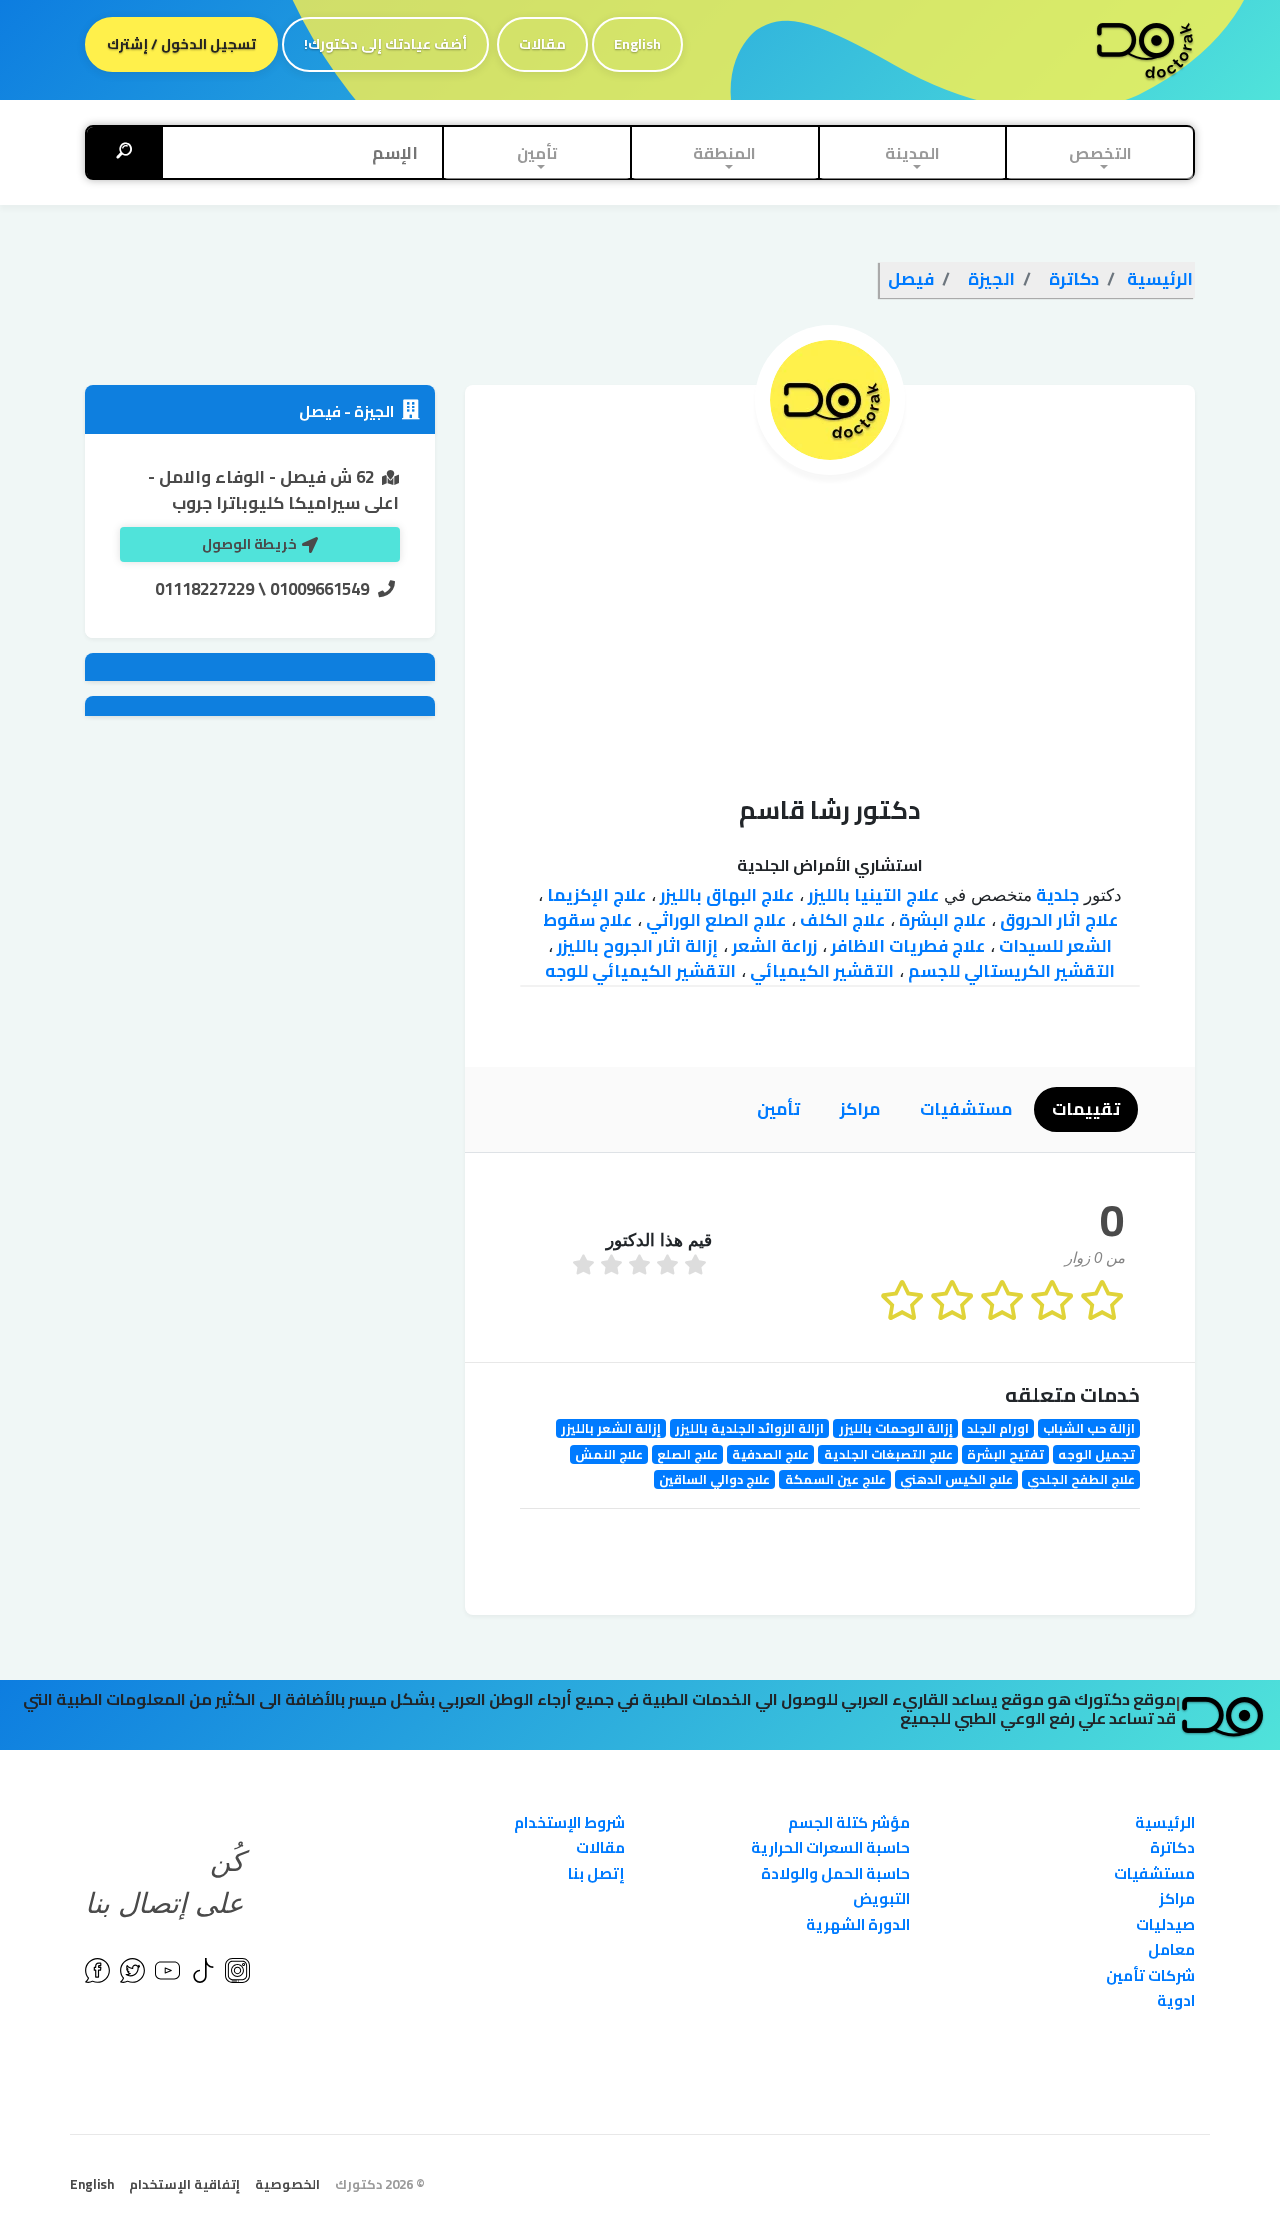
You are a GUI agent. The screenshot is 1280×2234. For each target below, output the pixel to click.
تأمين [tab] (778, 1109)
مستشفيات (1154, 1873)
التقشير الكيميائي (820, 971)
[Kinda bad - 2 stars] (670, 1267)
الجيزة (372, 411)
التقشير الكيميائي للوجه (640, 971)
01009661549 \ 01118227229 (262, 589)
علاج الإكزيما (594, 895)
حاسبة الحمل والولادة (835, 1873)
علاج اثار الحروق (1057, 920)
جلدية (1055, 895)
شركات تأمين (1150, 1975)
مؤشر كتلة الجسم (849, 1822)
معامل (1171, 1949)
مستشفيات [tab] (966, 1109)
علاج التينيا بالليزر (871, 895)
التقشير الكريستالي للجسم (1009, 971)
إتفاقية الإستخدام (184, 2184)
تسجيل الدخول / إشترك (181, 44)
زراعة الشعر (772, 946)
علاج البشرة (940, 920)
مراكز (1177, 1898)
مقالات (542, 44)
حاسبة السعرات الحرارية (830, 1847)
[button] (1100, 153)
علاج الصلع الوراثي (714, 920)
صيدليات (1165, 1924)
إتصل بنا (596, 1873)
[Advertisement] (830, 625)
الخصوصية (287, 2184)
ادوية (1176, 2000)
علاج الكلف (840, 920)
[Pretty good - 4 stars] (614, 1267)
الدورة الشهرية (858, 1924)
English (637, 44)
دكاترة (1172, 1847)
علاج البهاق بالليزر (725, 895)
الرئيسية (1165, 1822)
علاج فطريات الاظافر (906, 946)
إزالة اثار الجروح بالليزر (635, 946)
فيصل (320, 411)
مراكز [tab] (860, 1109)
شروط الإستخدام (569, 1822)
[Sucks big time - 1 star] (698, 1267)
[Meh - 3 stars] (642, 1267)
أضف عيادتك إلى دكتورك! (385, 44)
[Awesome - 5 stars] (586, 1267)
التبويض (881, 1898)
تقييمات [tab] (1086, 1109)
